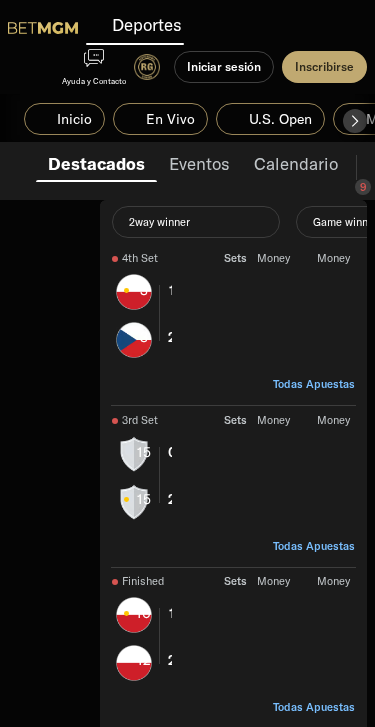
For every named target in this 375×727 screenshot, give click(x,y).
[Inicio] (43, 28)
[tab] (96, 162)
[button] (355, 121)
